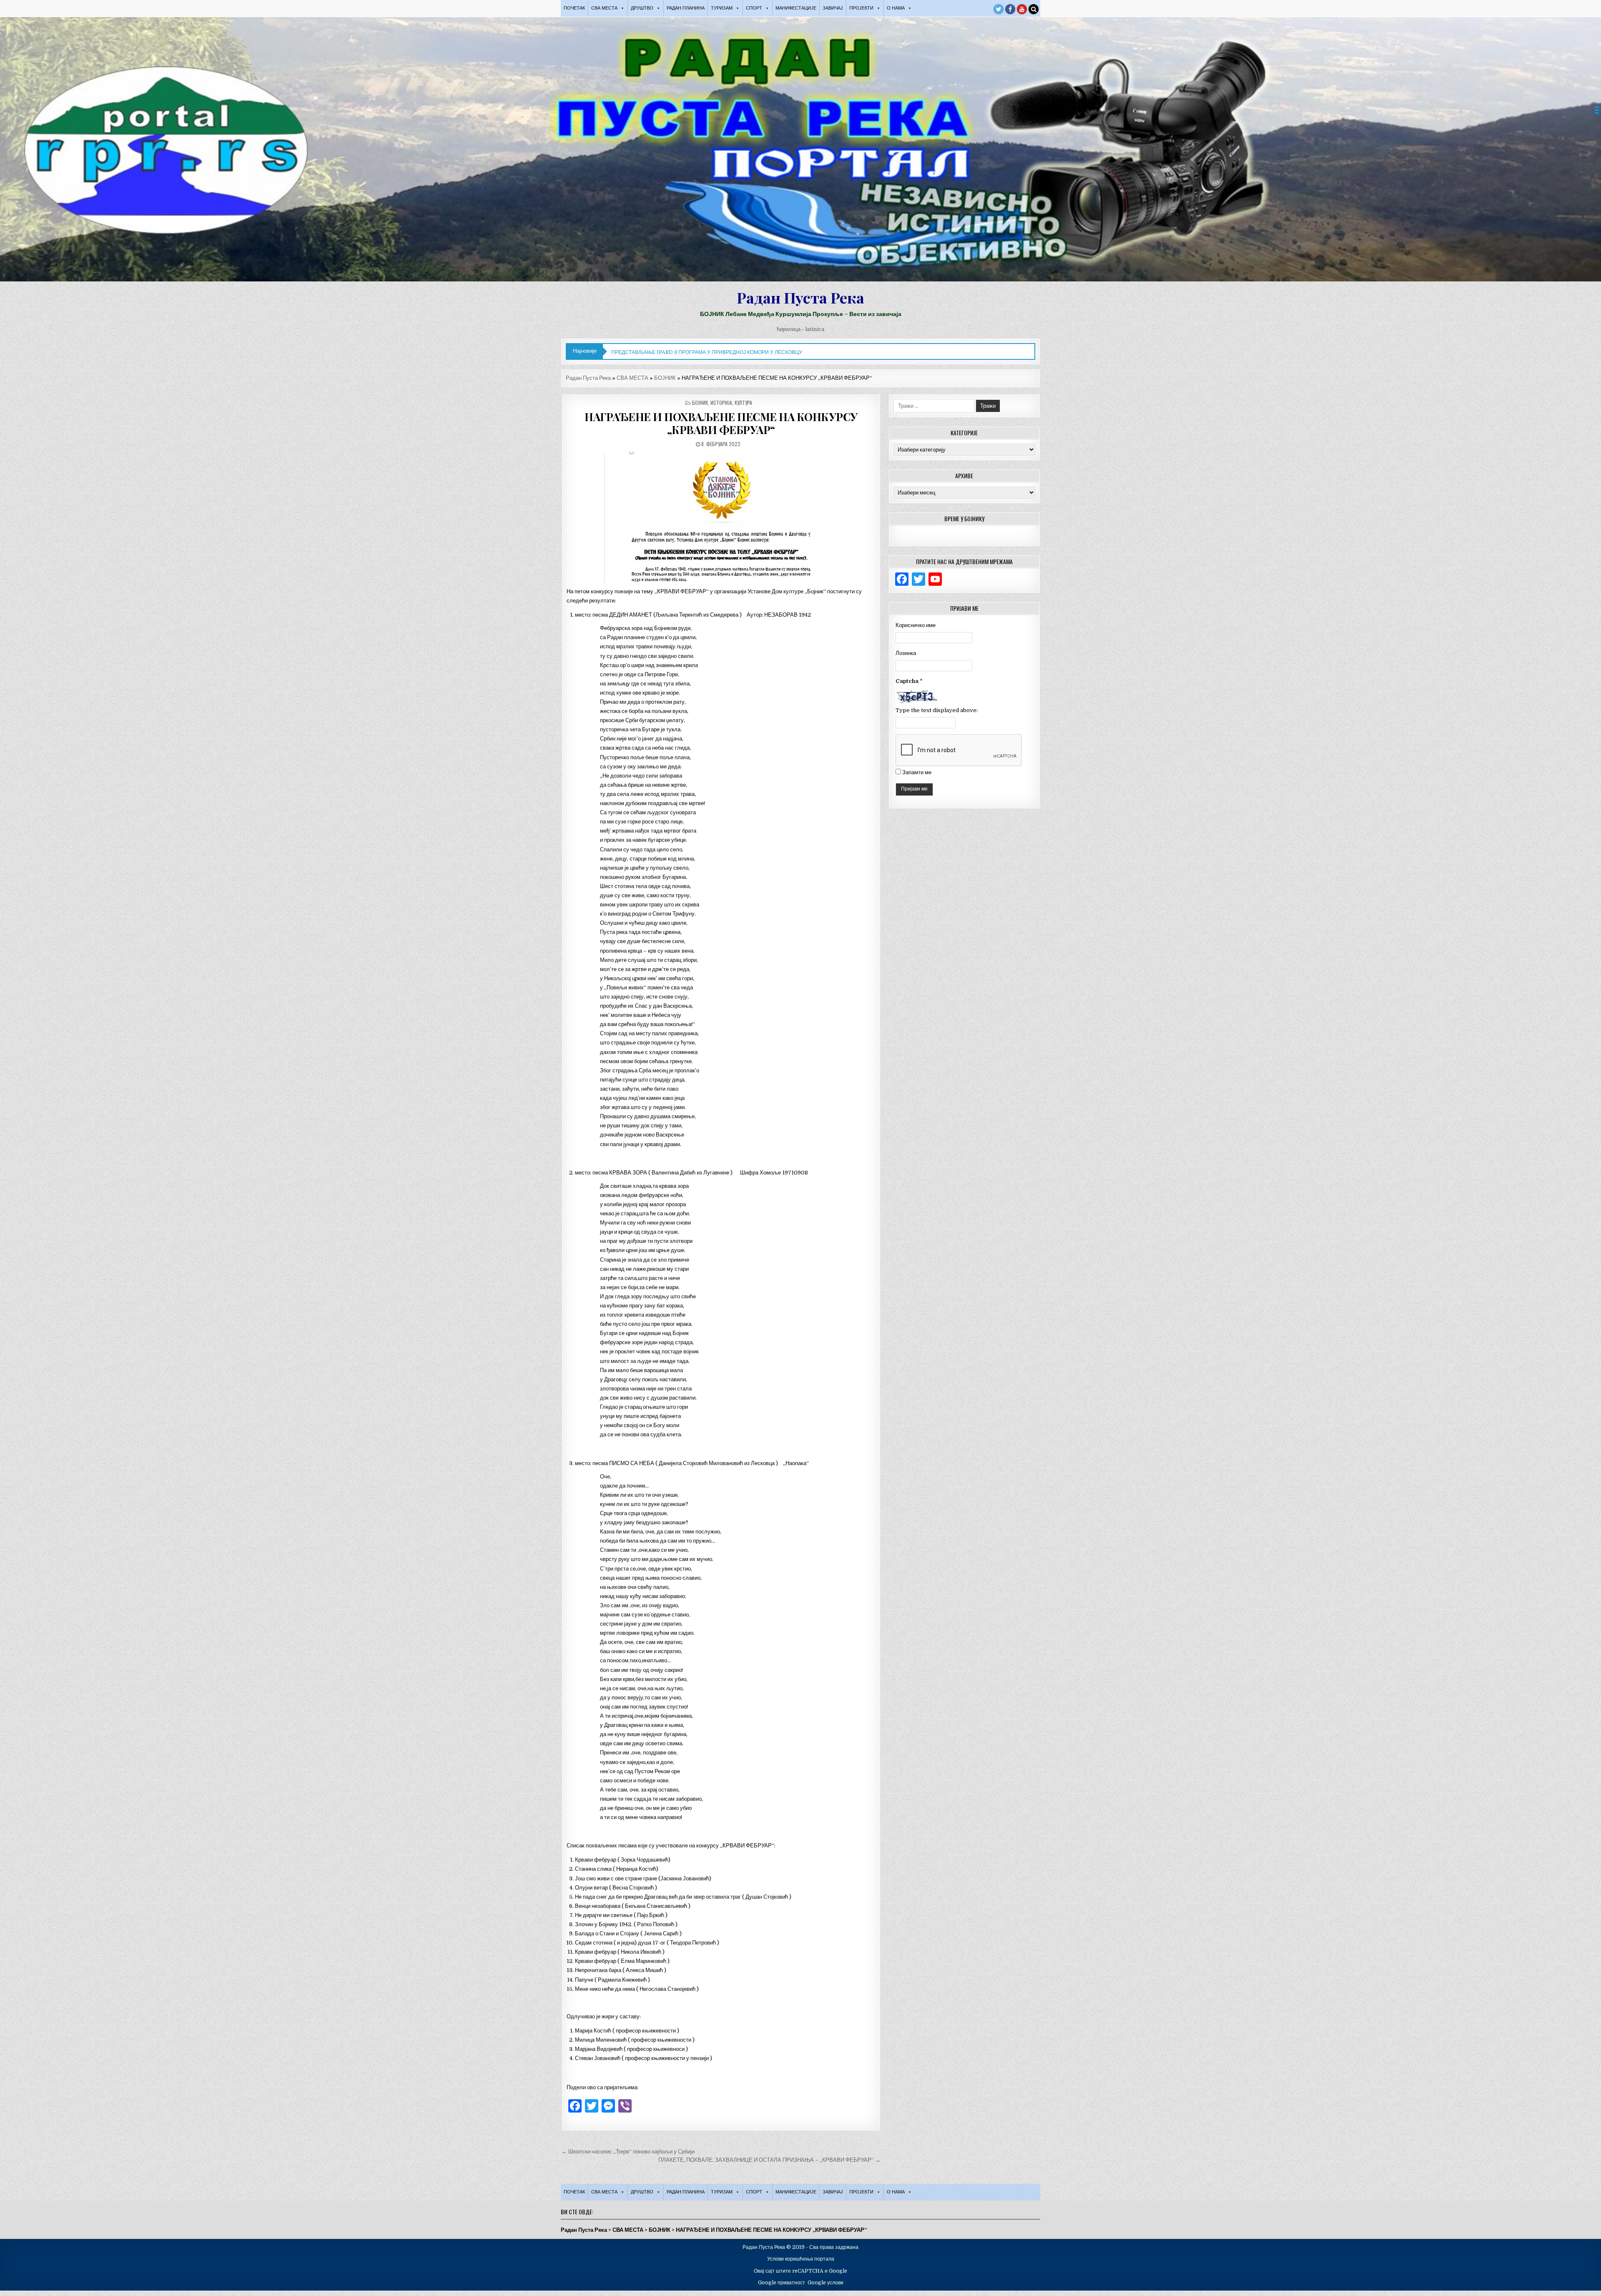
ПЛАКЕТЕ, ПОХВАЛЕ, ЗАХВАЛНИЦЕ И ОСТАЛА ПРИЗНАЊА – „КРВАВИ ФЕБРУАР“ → (769, 2160)
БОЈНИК (665, 378)
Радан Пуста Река (800, 297)
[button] (1597, 110)
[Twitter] (999, 9)
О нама (896, 8)
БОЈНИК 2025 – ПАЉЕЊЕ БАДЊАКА (656, 352)
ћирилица (789, 329)
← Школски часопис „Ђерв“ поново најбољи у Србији (628, 2152)
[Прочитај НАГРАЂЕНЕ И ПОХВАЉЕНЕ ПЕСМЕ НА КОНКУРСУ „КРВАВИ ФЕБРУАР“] (721, 517)
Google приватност (782, 2283)
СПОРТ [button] (754, 8)
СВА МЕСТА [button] (604, 8)
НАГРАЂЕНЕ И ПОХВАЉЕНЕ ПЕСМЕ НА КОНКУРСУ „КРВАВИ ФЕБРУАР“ (721, 423)
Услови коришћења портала (801, 2259)
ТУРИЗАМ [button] (722, 8)
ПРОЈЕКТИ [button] (861, 8)
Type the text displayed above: (937, 710)
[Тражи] (1034, 9)
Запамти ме (917, 772)
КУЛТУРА (743, 403)
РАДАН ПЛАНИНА (686, 8)
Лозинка (906, 653)
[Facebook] (1010, 9)
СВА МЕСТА (632, 378)
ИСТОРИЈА (721, 403)
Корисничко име (916, 625)
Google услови (826, 2283)
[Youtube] (1022, 9)
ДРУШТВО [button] (642, 8)
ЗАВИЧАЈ (833, 8)
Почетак (574, 8)
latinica (815, 329)
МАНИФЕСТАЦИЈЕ (796, 8)
